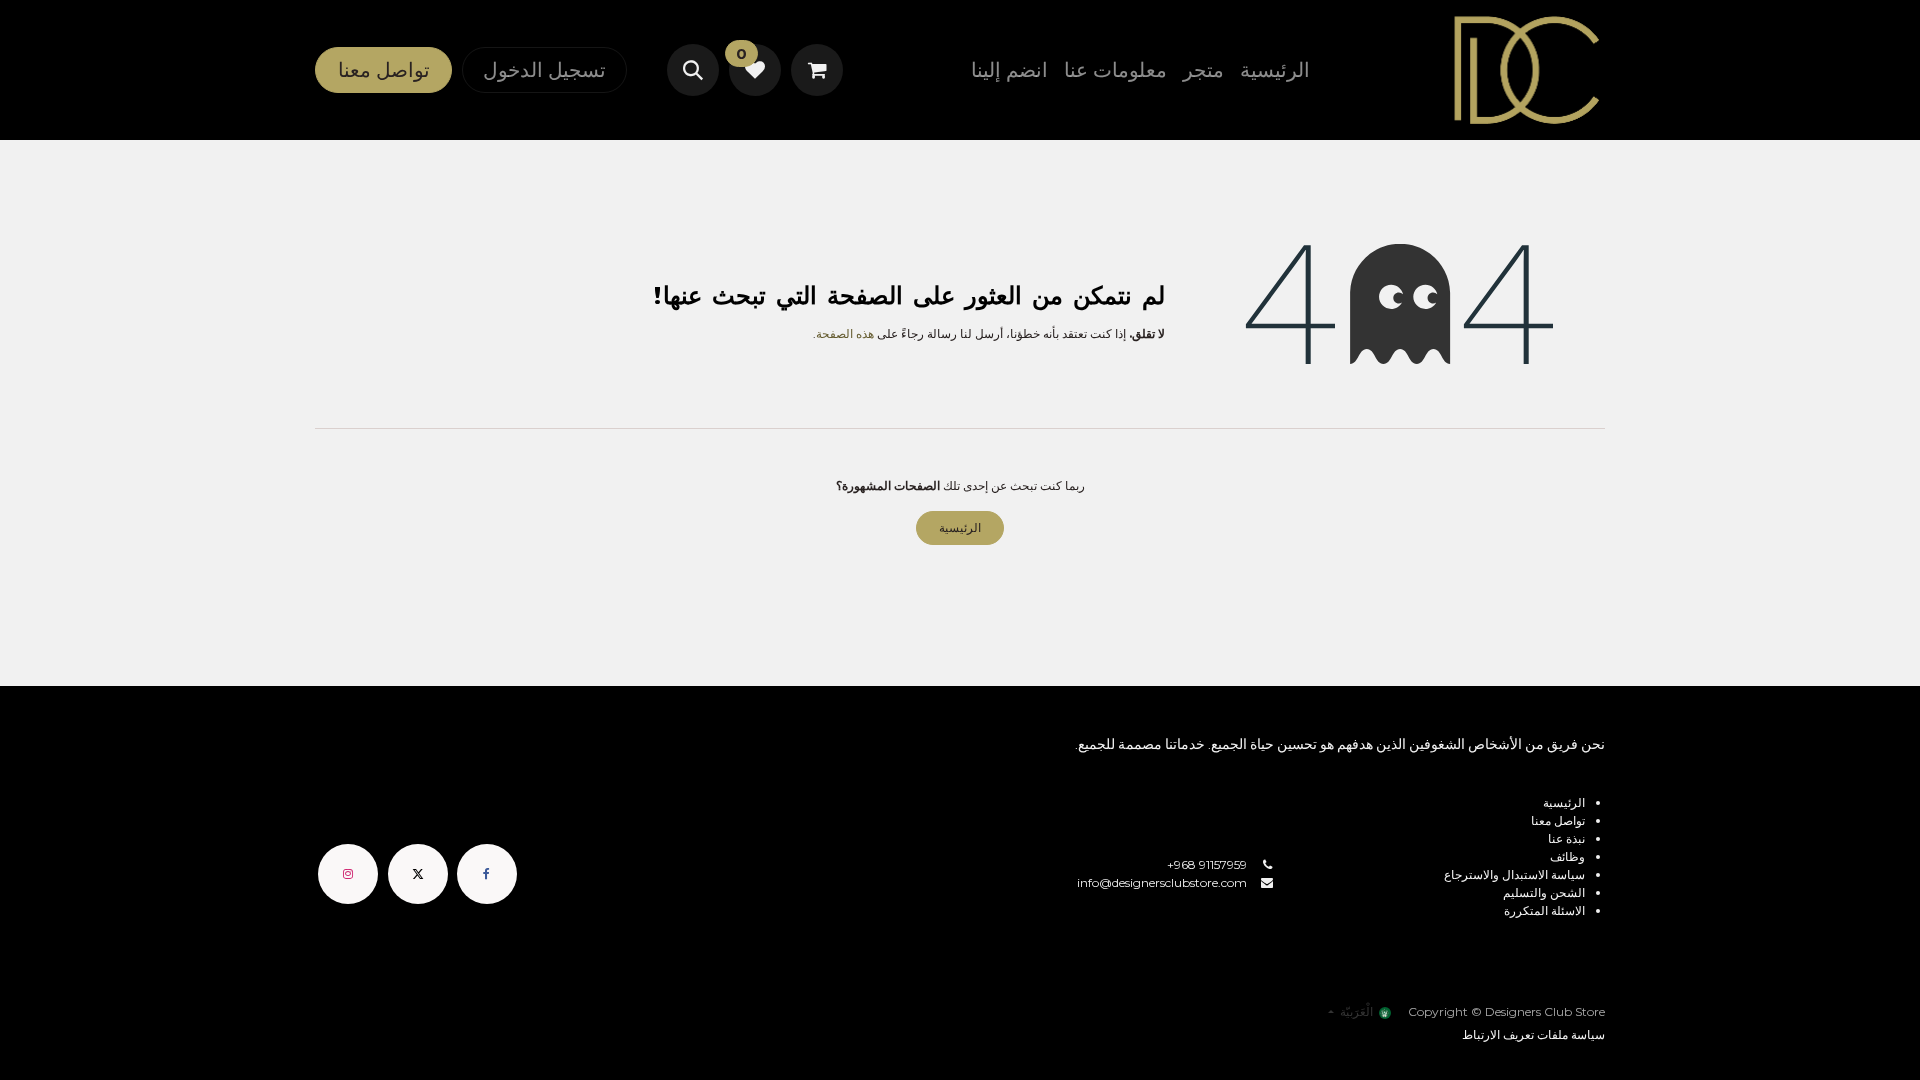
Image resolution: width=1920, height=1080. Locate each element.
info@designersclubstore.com (1162, 882)
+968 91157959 (1207, 864)
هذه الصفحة (845, 333)
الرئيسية (960, 527)
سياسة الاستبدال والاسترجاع (1514, 874)
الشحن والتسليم (1544, 892)
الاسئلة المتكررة (1544, 910)
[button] (693, 70)
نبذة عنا (1566, 838)
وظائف (1567, 856)
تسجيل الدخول (544, 70)
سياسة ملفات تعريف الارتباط (1533, 1034)
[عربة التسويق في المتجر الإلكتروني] (817, 70)
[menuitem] (1275, 70)
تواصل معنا (384, 70)
